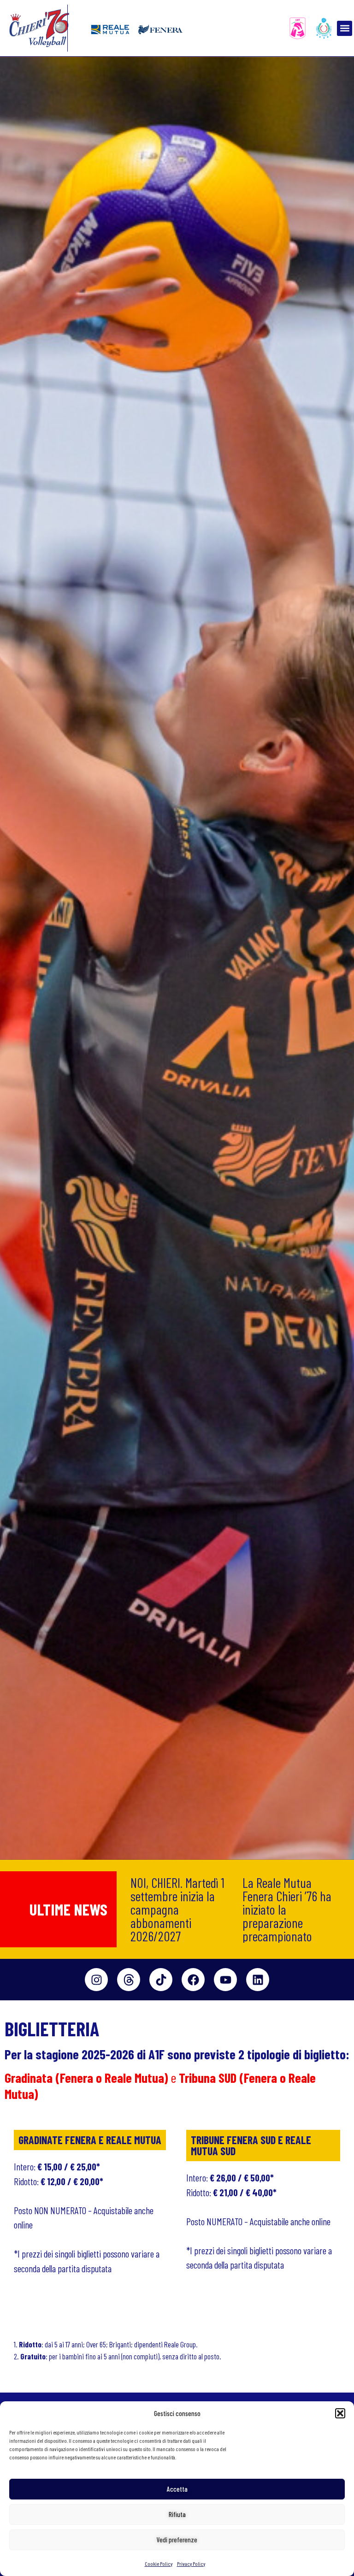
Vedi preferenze (177, 2540)
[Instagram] (96, 1980)
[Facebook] (193, 1980)
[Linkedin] (258, 1980)
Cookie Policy (159, 2564)
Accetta (177, 2489)
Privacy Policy (191, 2564)
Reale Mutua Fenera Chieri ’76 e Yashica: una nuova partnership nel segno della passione (290, 1909)
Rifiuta (177, 2514)
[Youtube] (225, 1980)
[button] (340, 2413)
